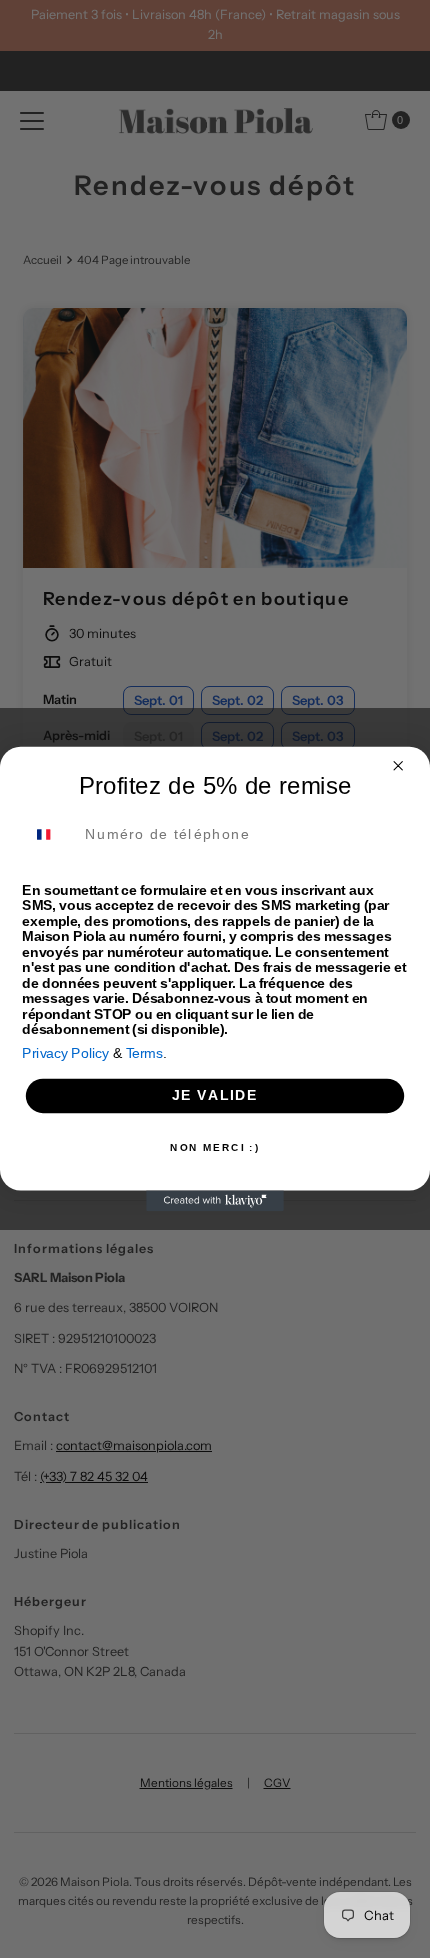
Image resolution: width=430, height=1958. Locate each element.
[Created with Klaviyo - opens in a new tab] (215, 1201)
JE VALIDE (215, 1095)
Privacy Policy (65, 1053)
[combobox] (49, 834)
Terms (144, 1053)
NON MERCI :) (214, 1148)
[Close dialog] (398, 765)
